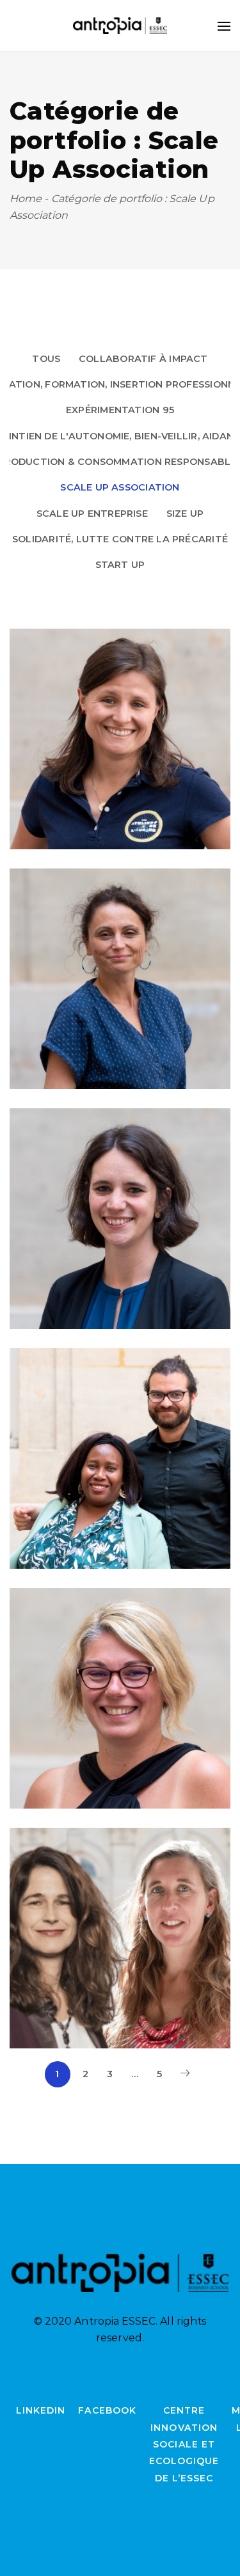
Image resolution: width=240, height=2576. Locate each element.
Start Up (120, 565)
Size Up (185, 514)
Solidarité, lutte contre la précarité (120, 539)
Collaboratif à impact (143, 359)
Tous (46, 359)
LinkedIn (41, 2410)
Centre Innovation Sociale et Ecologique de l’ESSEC (184, 2444)
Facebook (107, 2410)
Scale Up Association (120, 487)
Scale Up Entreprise (92, 514)
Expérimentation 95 (120, 410)
